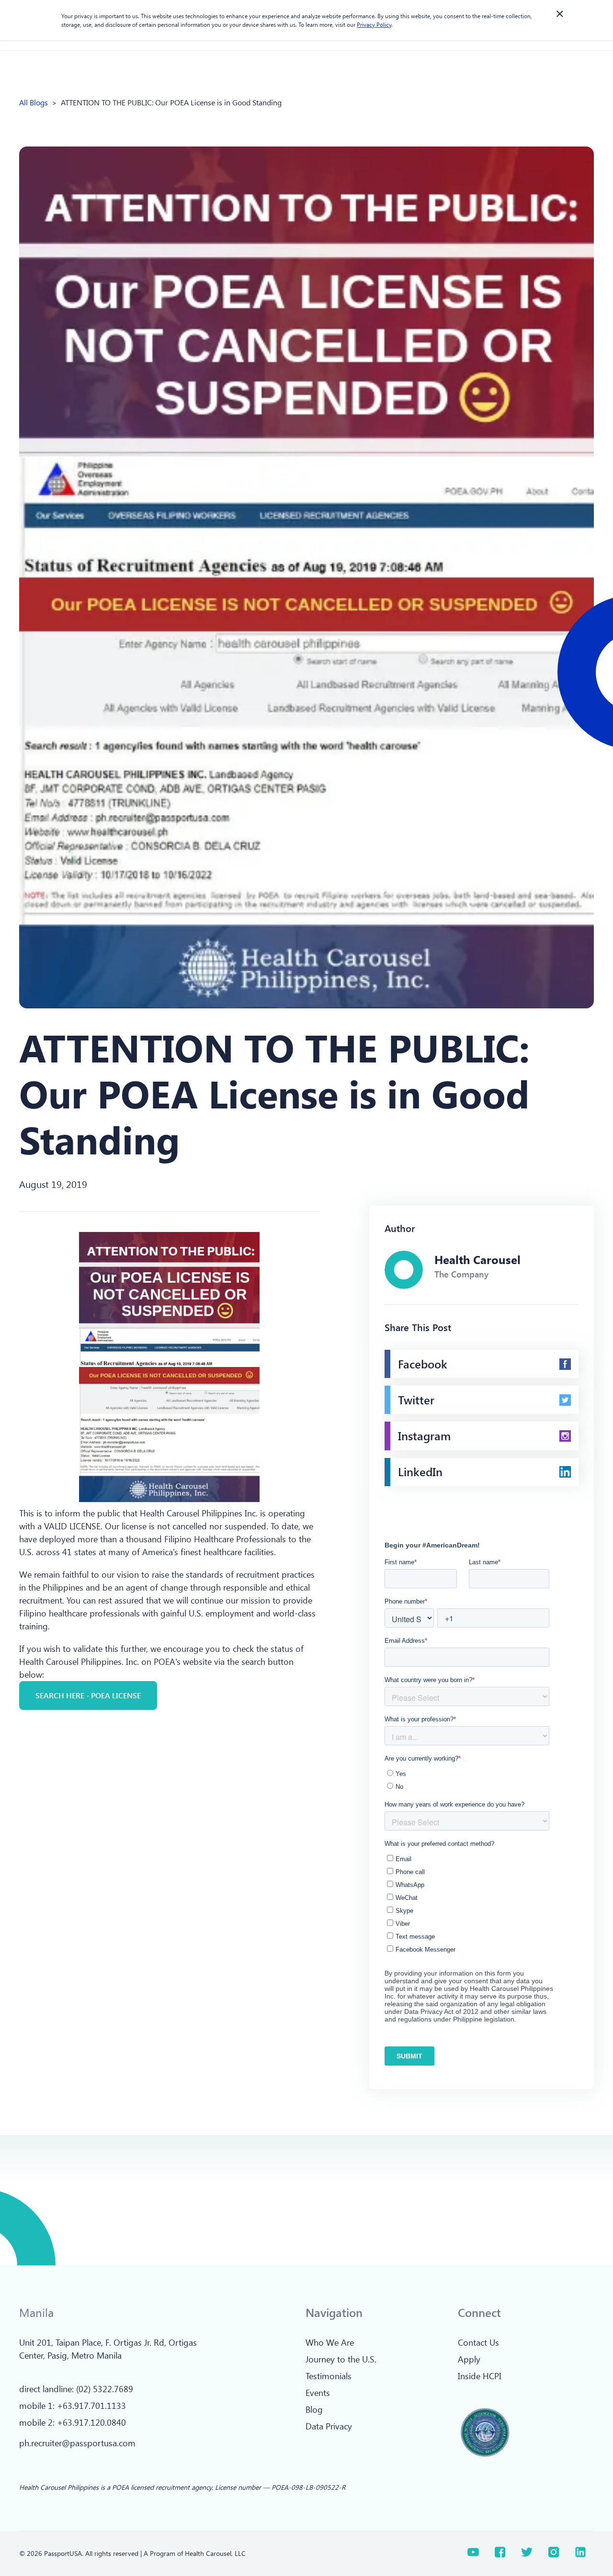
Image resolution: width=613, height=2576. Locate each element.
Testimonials (329, 2376)
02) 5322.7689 (106, 2389)
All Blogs (34, 102)
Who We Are (330, 2342)
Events (318, 2393)
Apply (469, 2359)
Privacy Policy (374, 24)
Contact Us (478, 2342)
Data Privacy (329, 2426)
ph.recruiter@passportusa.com (77, 2443)
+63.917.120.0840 (91, 2422)
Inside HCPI (480, 2376)
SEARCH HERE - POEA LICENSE (88, 1695)
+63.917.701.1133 (91, 2406)
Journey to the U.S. (341, 2359)
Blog (314, 2409)
